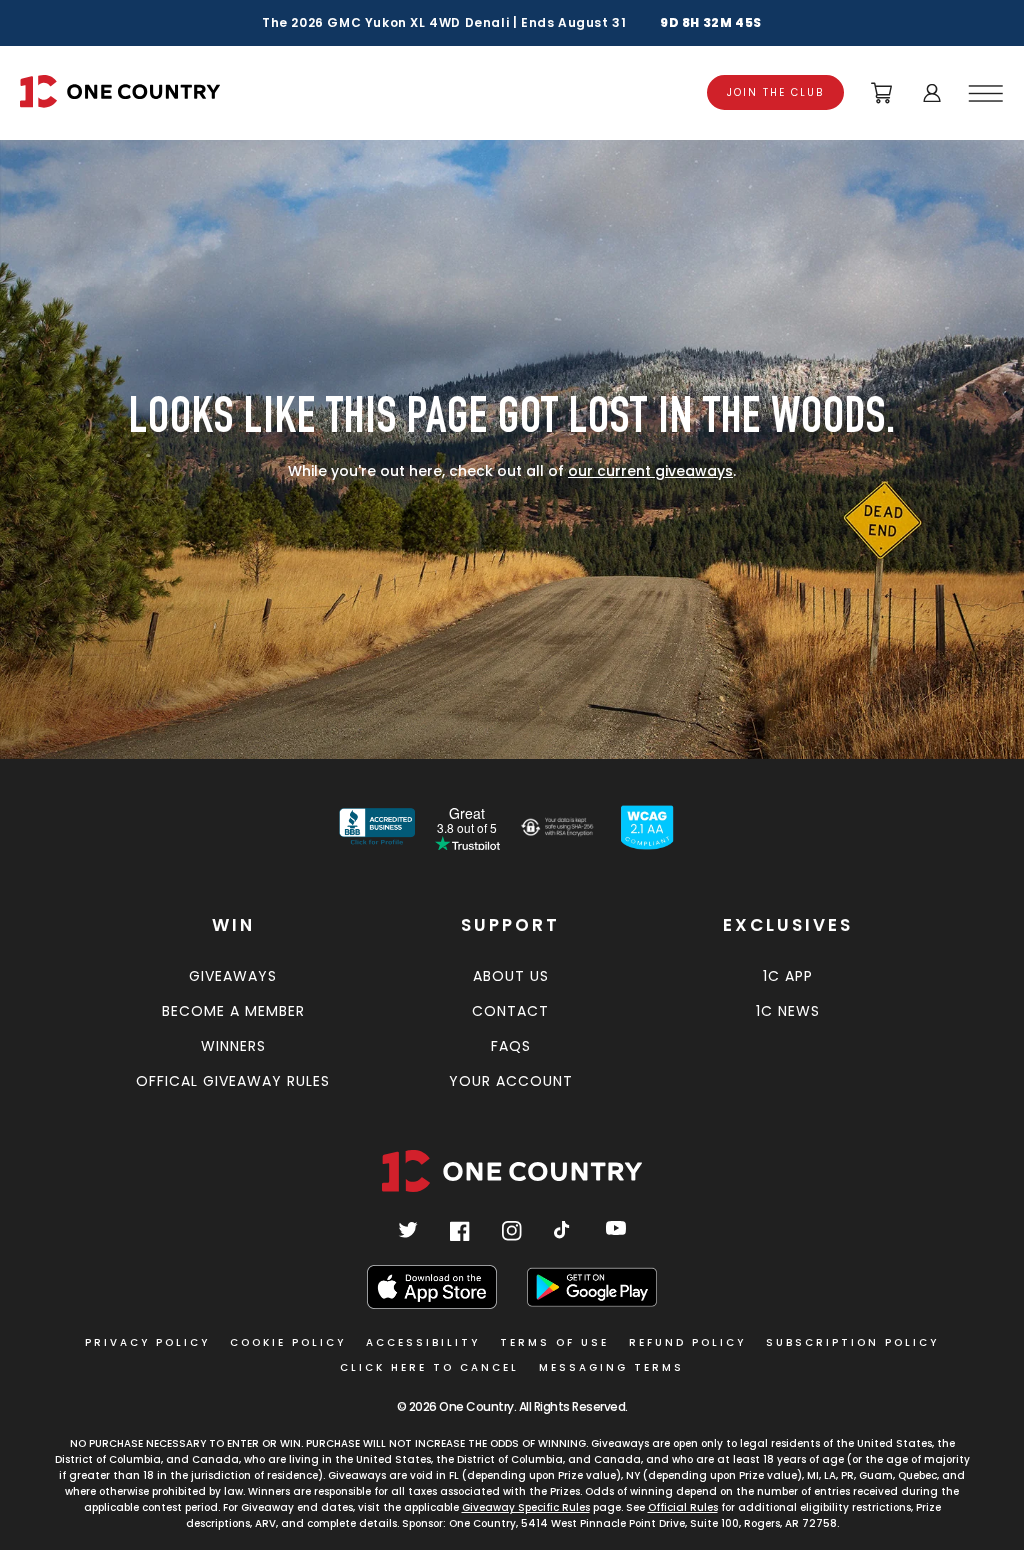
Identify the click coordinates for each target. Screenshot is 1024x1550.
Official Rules (683, 1507)
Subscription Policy (852, 1342)
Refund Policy (687, 1342)
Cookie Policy (288, 1342)
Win (233, 925)
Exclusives (788, 925)
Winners (233, 1046)
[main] (512, 439)
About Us (511, 976)
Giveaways (233, 976)
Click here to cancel (429, 1367)
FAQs (511, 1046)
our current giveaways (650, 471)
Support (510, 925)
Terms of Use (554, 1342)
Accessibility (423, 1342)
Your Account (511, 1081)
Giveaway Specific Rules (526, 1507)
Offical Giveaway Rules (233, 1081)
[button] (989, 93)
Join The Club (775, 92)
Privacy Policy (147, 1342)
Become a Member (233, 1011)
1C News (788, 1011)
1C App (788, 976)
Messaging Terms (611, 1367)
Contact (510, 1011)
